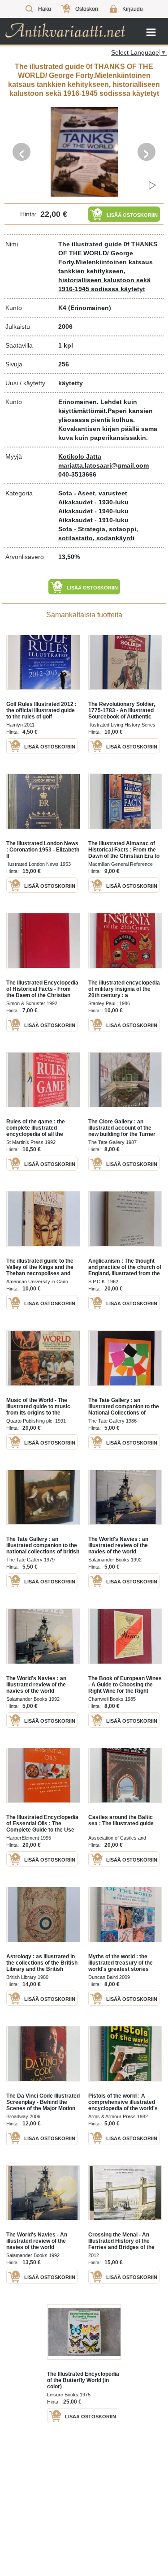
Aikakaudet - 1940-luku (93, 511)
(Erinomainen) (90, 308)
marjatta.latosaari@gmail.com (103, 465)
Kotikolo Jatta (80, 456)
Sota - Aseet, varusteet (93, 493)
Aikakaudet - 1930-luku (93, 502)
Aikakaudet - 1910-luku (93, 520)
